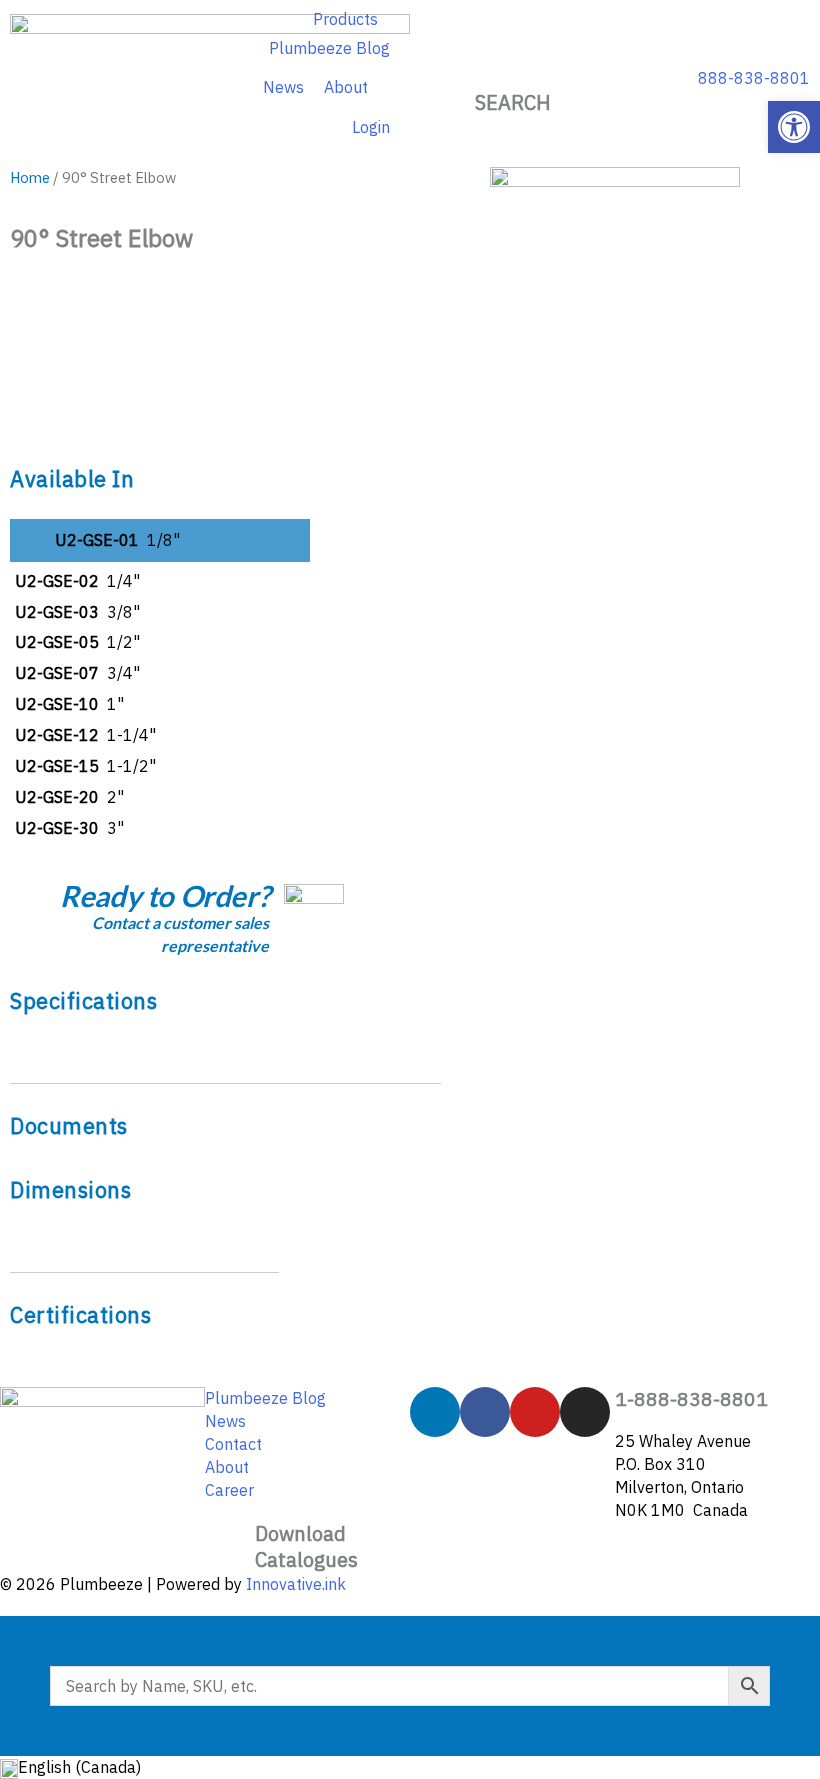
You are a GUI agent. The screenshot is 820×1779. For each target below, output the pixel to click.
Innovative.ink (296, 1584)
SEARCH (513, 102)
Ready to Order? (164, 895)
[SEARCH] (513, 65)
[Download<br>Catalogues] (230, 1546)
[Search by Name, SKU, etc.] (410, 1686)
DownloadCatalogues (306, 1546)
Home (30, 177)
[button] (794, 127)
